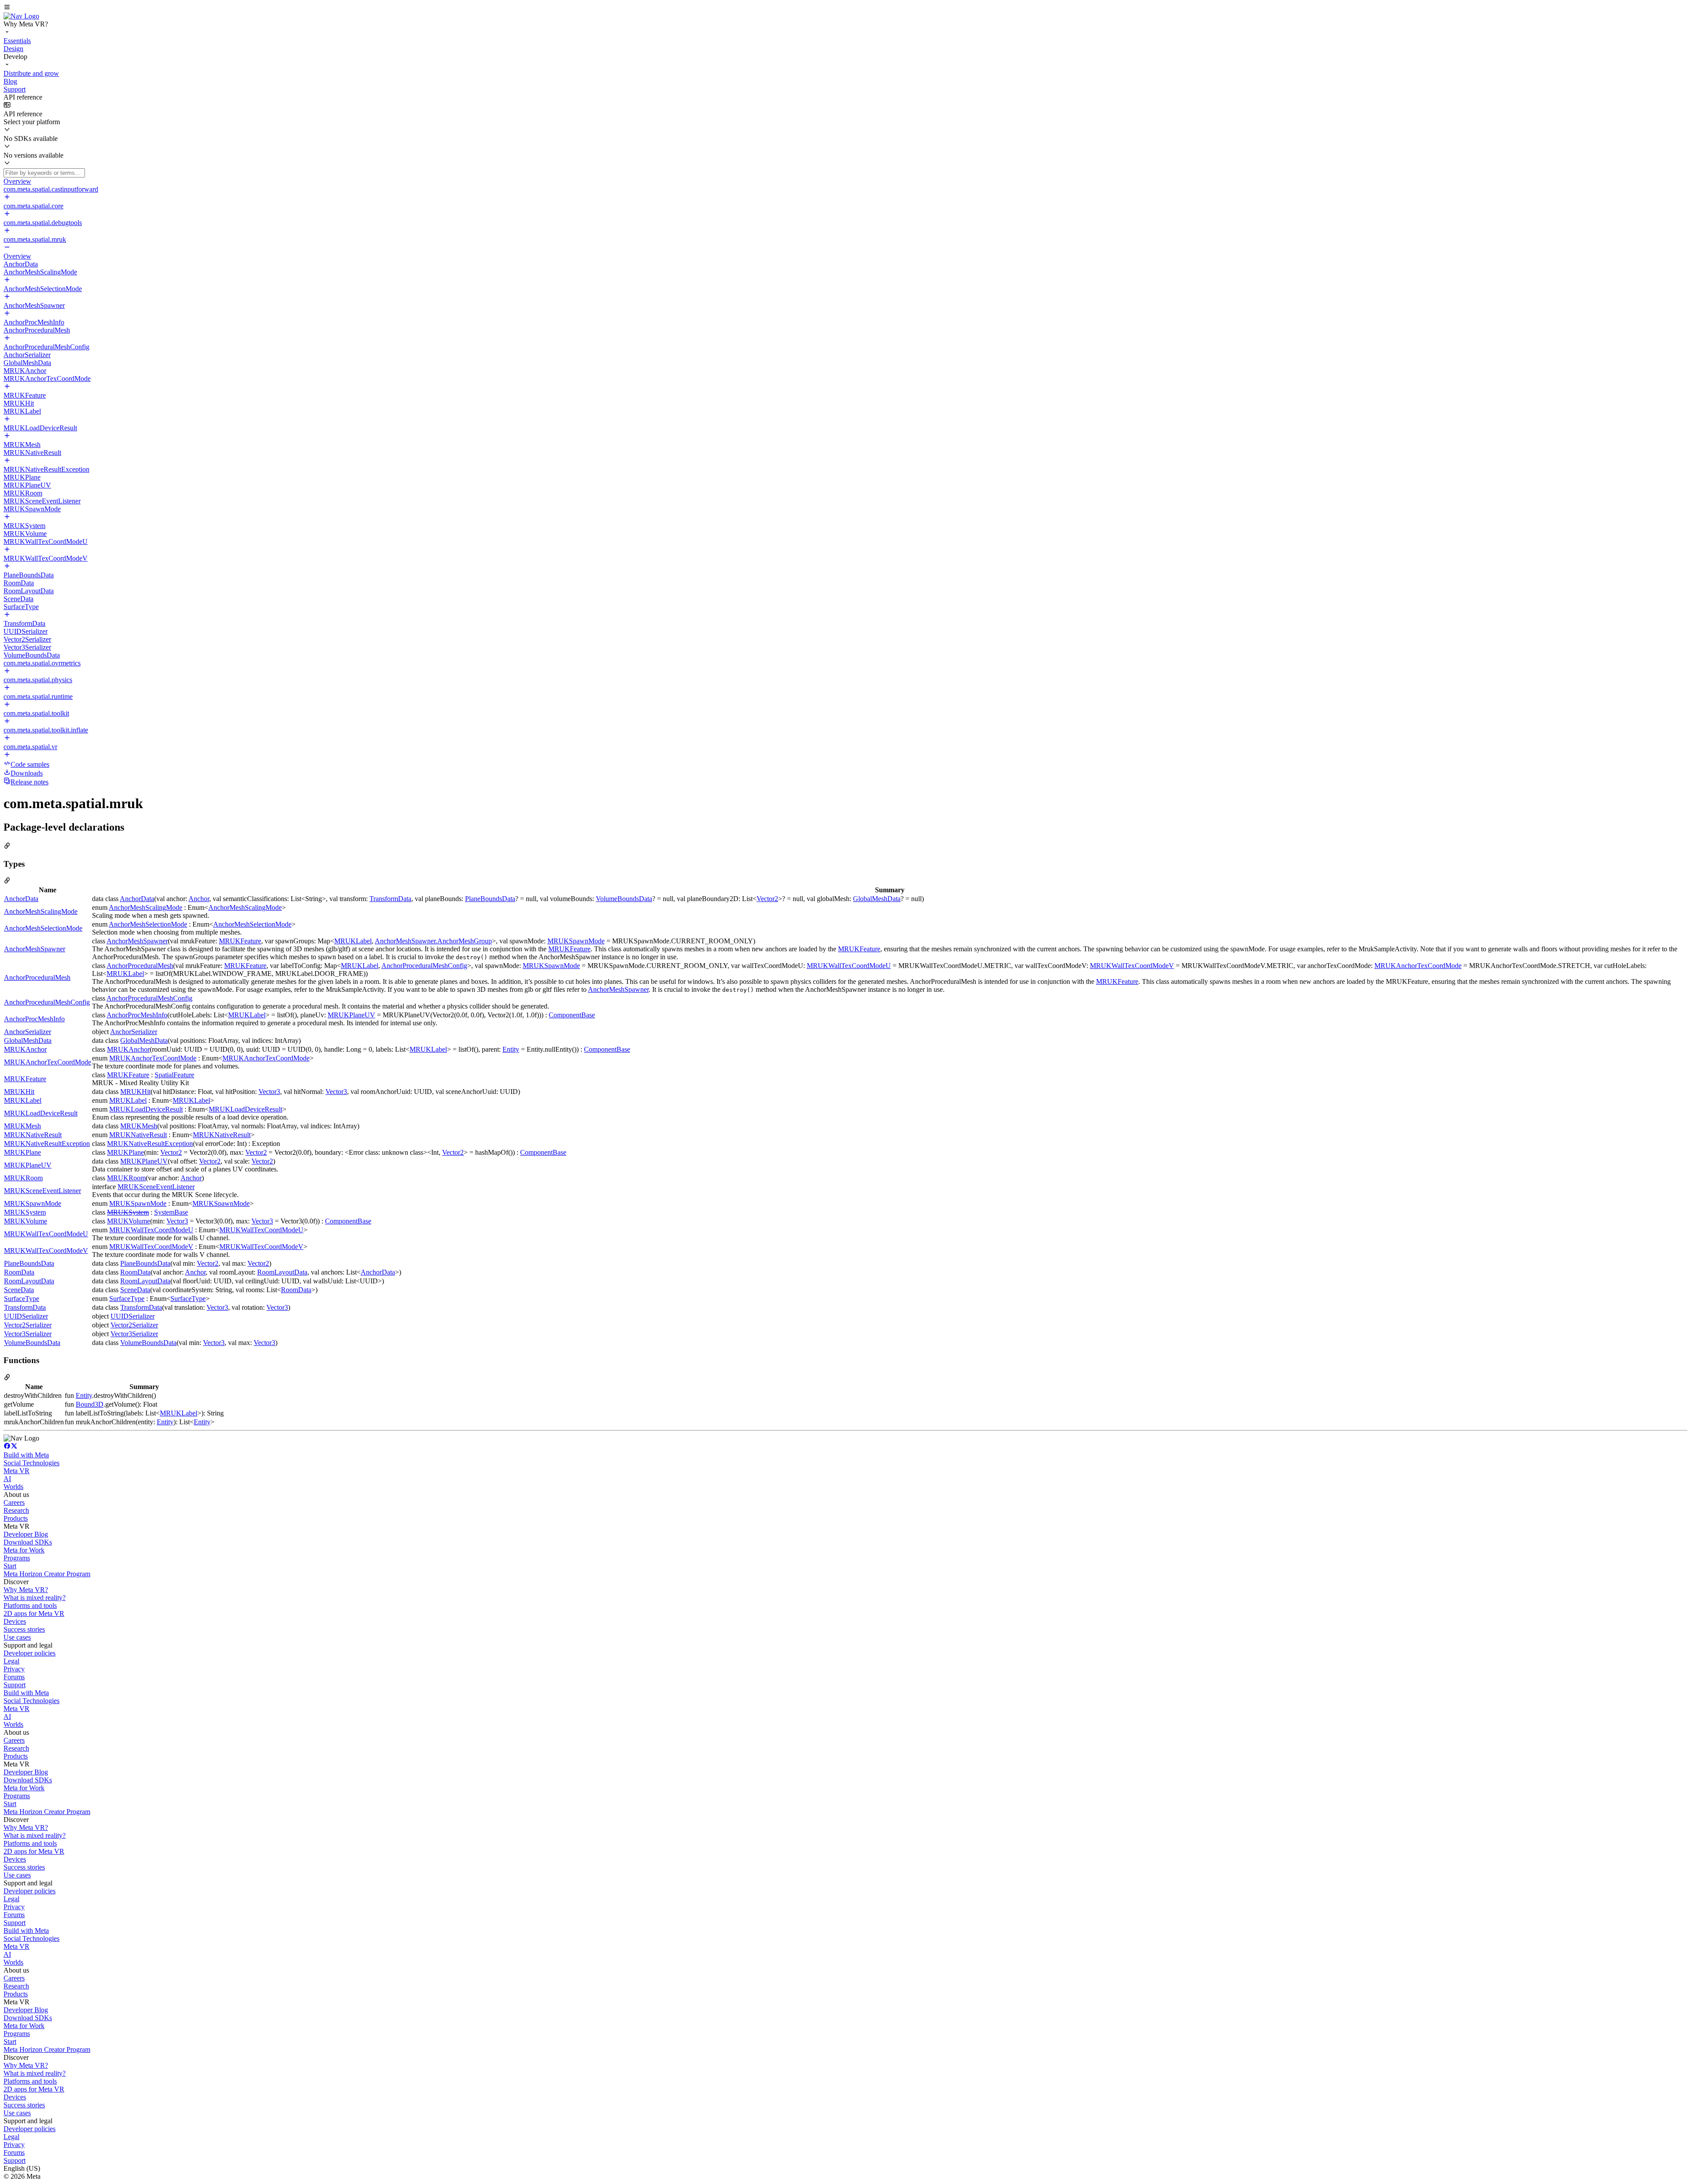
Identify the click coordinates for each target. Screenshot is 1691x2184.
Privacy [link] (14, 1669)
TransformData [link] (390, 899)
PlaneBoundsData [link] (490, 899)
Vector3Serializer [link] (28, 1334)
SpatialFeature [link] (174, 1075)
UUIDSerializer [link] (26, 1316)
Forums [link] (14, 1677)
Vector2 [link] (767, 899)
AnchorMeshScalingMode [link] (41, 911)
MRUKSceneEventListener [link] (42, 1191)
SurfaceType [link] (22, 1299)
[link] (21, 16)
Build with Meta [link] (26, 1455)
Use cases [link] (17, 1637)
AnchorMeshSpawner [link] (35, 949)
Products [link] (16, 1518)
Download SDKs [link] (28, 1542)
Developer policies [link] (30, 1653)
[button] (845, 8)
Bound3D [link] (90, 1404)
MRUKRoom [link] (23, 1178)
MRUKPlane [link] (22, 1152)
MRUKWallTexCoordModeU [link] (849, 966)
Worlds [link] (13, 1487)
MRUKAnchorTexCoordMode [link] (1418, 966)
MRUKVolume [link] (26, 1221)
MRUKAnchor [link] (25, 1049)
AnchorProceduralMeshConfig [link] (424, 966)
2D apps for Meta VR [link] (34, 1613)
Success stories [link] (24, 1629)
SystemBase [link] (171, 1212)
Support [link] (15, 1685)
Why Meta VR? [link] (26, 1590)
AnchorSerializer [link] (28, 1032)
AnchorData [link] (21, 899)
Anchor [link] (199, 899)
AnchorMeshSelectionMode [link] (43, 928)
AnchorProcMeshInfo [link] (34, 1019)
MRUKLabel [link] (353, 941)
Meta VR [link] (17, 1471)
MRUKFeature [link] (240, 941)
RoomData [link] (19, 1272)
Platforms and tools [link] (30, 1606)
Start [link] (10, 1566)
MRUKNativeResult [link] (33, 1135)
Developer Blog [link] (26, 1534)
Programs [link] (17, 1558)
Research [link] (16, 1510)
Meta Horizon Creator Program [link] (47, 1574)
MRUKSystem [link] (25, 1212)
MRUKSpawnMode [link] (576, 941)
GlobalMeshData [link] (877, 899)
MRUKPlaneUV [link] (351, 1015)
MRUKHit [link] (19, 1092)
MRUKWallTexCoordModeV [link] (1132, 966)
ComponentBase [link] (572, 1015)
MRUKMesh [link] (22, 1126)
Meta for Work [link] (24, 1550)
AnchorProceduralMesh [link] (37, 977)
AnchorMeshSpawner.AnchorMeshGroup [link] (433, 941)
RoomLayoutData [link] (282, 1272)
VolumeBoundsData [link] (624, 899)
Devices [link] (15, 1621)
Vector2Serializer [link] (28, 1325)
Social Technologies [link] (31, 1463)
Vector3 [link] (269, 1092)
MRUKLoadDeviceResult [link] (41, 1113)
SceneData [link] (19, 1290)
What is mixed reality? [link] (35, 1598)
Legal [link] (11, 1661)
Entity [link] (511, 1049)
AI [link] (7, 1479)
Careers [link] (14, 1502)
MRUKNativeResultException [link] (47, 1144)
